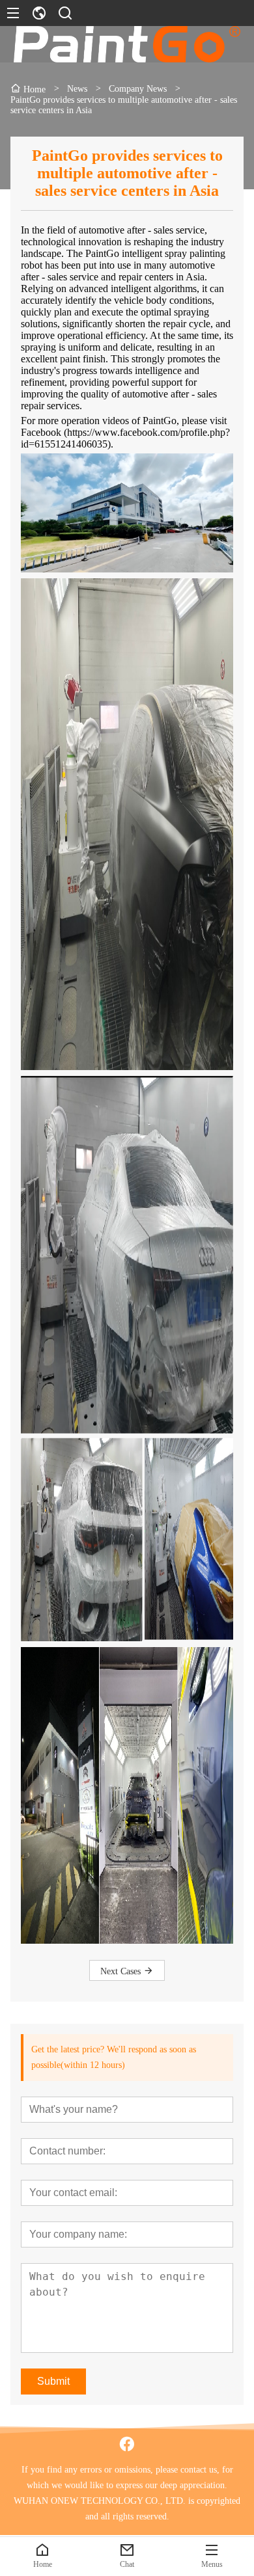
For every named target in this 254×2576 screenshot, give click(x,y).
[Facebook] (127, 2444)
